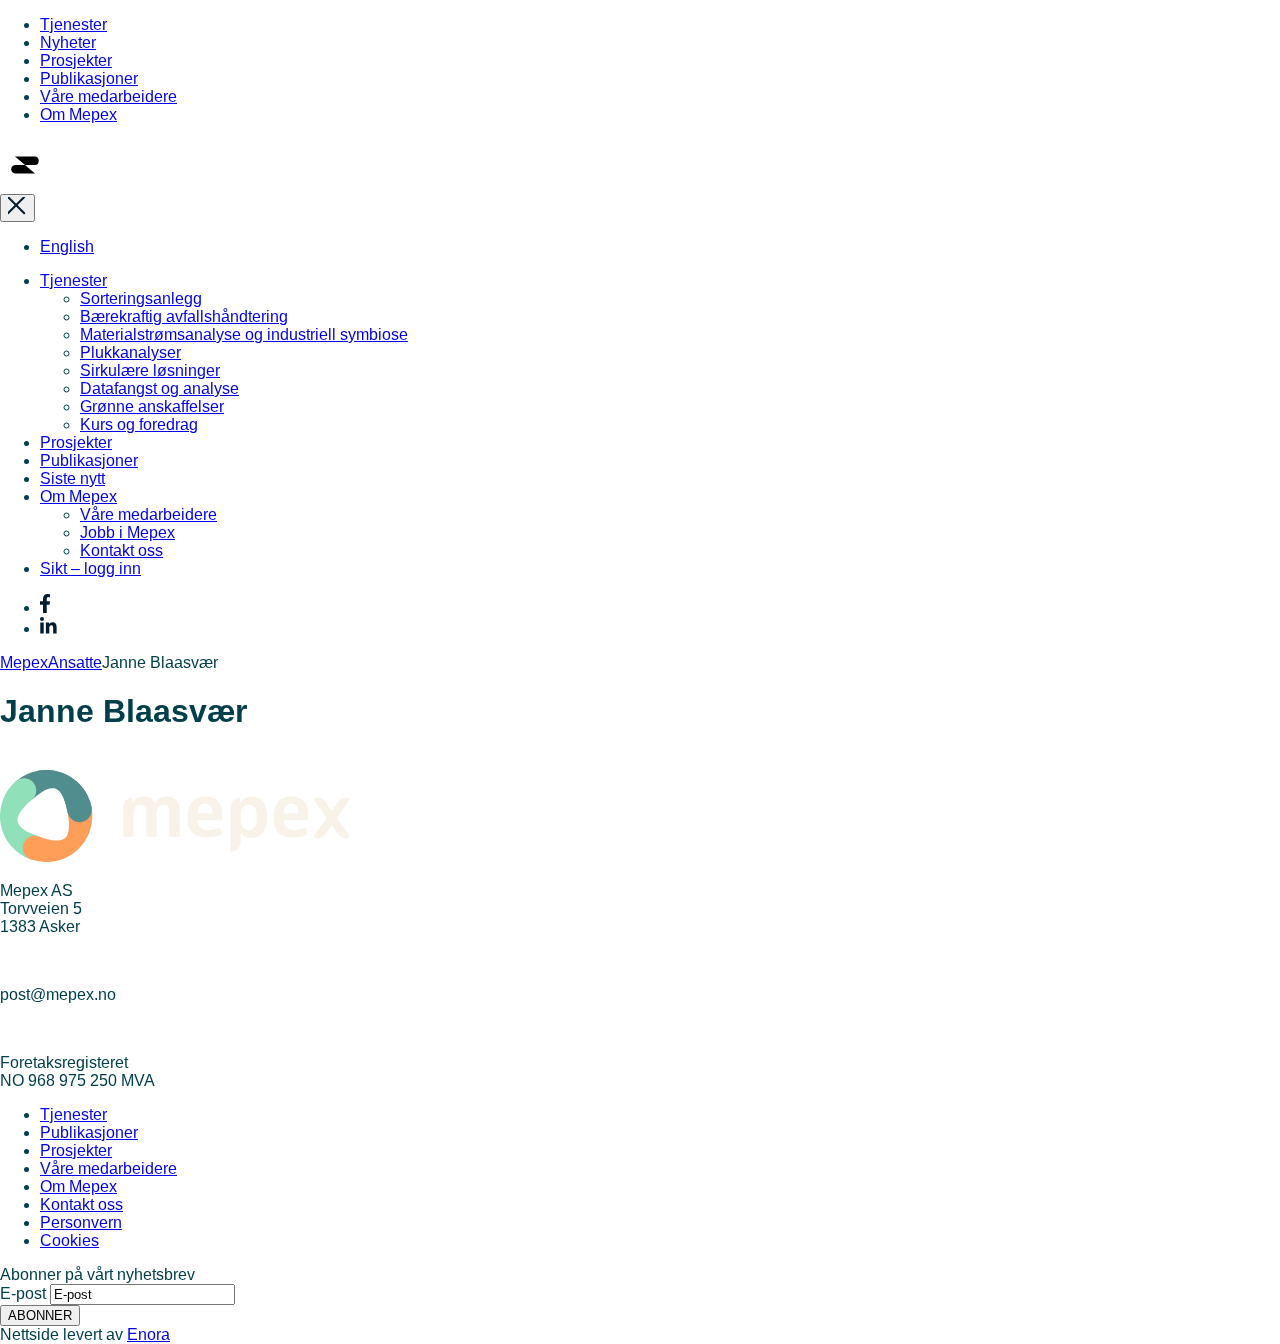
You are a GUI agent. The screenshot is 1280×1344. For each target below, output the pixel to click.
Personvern (81, 1222)
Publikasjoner (89, 78)
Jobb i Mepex (127, 532)
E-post (23, 1293)
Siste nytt (72, 478)
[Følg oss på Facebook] (45, 607)
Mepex (24, 662)
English (67, 246)
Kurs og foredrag (139, 424)
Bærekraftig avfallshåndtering (184, 316)
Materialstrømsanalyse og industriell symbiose (244, 334)
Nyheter (68, 42)
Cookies (69, 1240)
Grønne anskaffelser (152, 406)
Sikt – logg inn (90, 568)
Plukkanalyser (130, 352)
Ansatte (75, 662)
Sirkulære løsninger (150, 370)
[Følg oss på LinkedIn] (48, 628)
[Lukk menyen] (17, 208)
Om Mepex (78, 114)
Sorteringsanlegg (141, 298)
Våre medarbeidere (108, 96)
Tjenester (73, 24)
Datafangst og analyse (159, 388)
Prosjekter (76, 60)
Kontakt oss (121, 550)
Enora (148, 1334)
